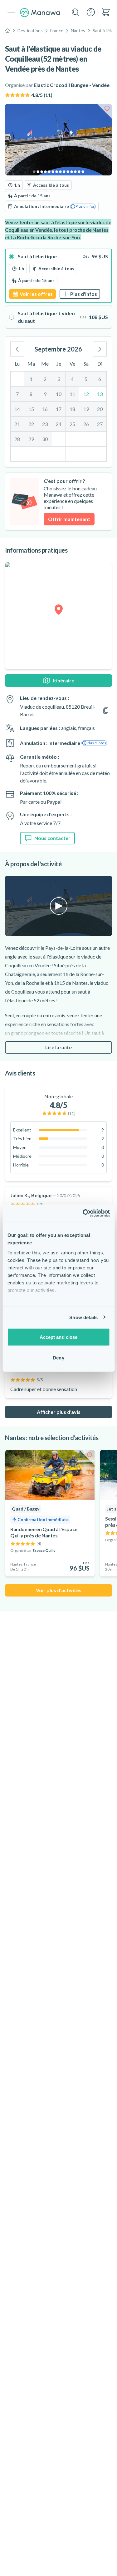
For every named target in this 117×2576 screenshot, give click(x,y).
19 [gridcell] (86, 409)
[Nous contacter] (91, 12)
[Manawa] (40, 13)
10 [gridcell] (59, 394)
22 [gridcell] (31, 424)
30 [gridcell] (45, 439)
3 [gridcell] (59, 379)
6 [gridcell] (100, 379)
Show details (83, 1317)
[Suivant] (100, 349)
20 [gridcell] (100, 409)
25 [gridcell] (72, 424)
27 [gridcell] (100, 424)
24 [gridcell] (59, 424)
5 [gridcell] (86, 379)
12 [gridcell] (86, 394)
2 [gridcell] (45, 379)
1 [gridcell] (31, 379)
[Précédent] (17, 349)
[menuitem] (106, 12)
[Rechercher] (76, 13)
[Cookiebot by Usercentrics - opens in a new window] (83, 1213)
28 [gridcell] (17, 439)
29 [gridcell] (31, 439)
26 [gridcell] (86, 424)
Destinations (30, 30)
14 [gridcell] (17, 409)
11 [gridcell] (72, 394)
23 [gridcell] (45, 424)
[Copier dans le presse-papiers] (106, 711)
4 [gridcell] (72, 379)
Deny (58, 1357)
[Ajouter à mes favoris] (107, 109)
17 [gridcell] (59, 409)
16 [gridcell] (45, 409)
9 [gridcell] (45, 394)
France (57, 30)
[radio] (58, 276)
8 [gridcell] (31, 394)
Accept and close (59, 1337)
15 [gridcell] (31, 409)
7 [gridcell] (17, 394)
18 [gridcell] (72, 409)
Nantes (78, 30)
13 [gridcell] (100, 394)
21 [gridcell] (17, 424)
